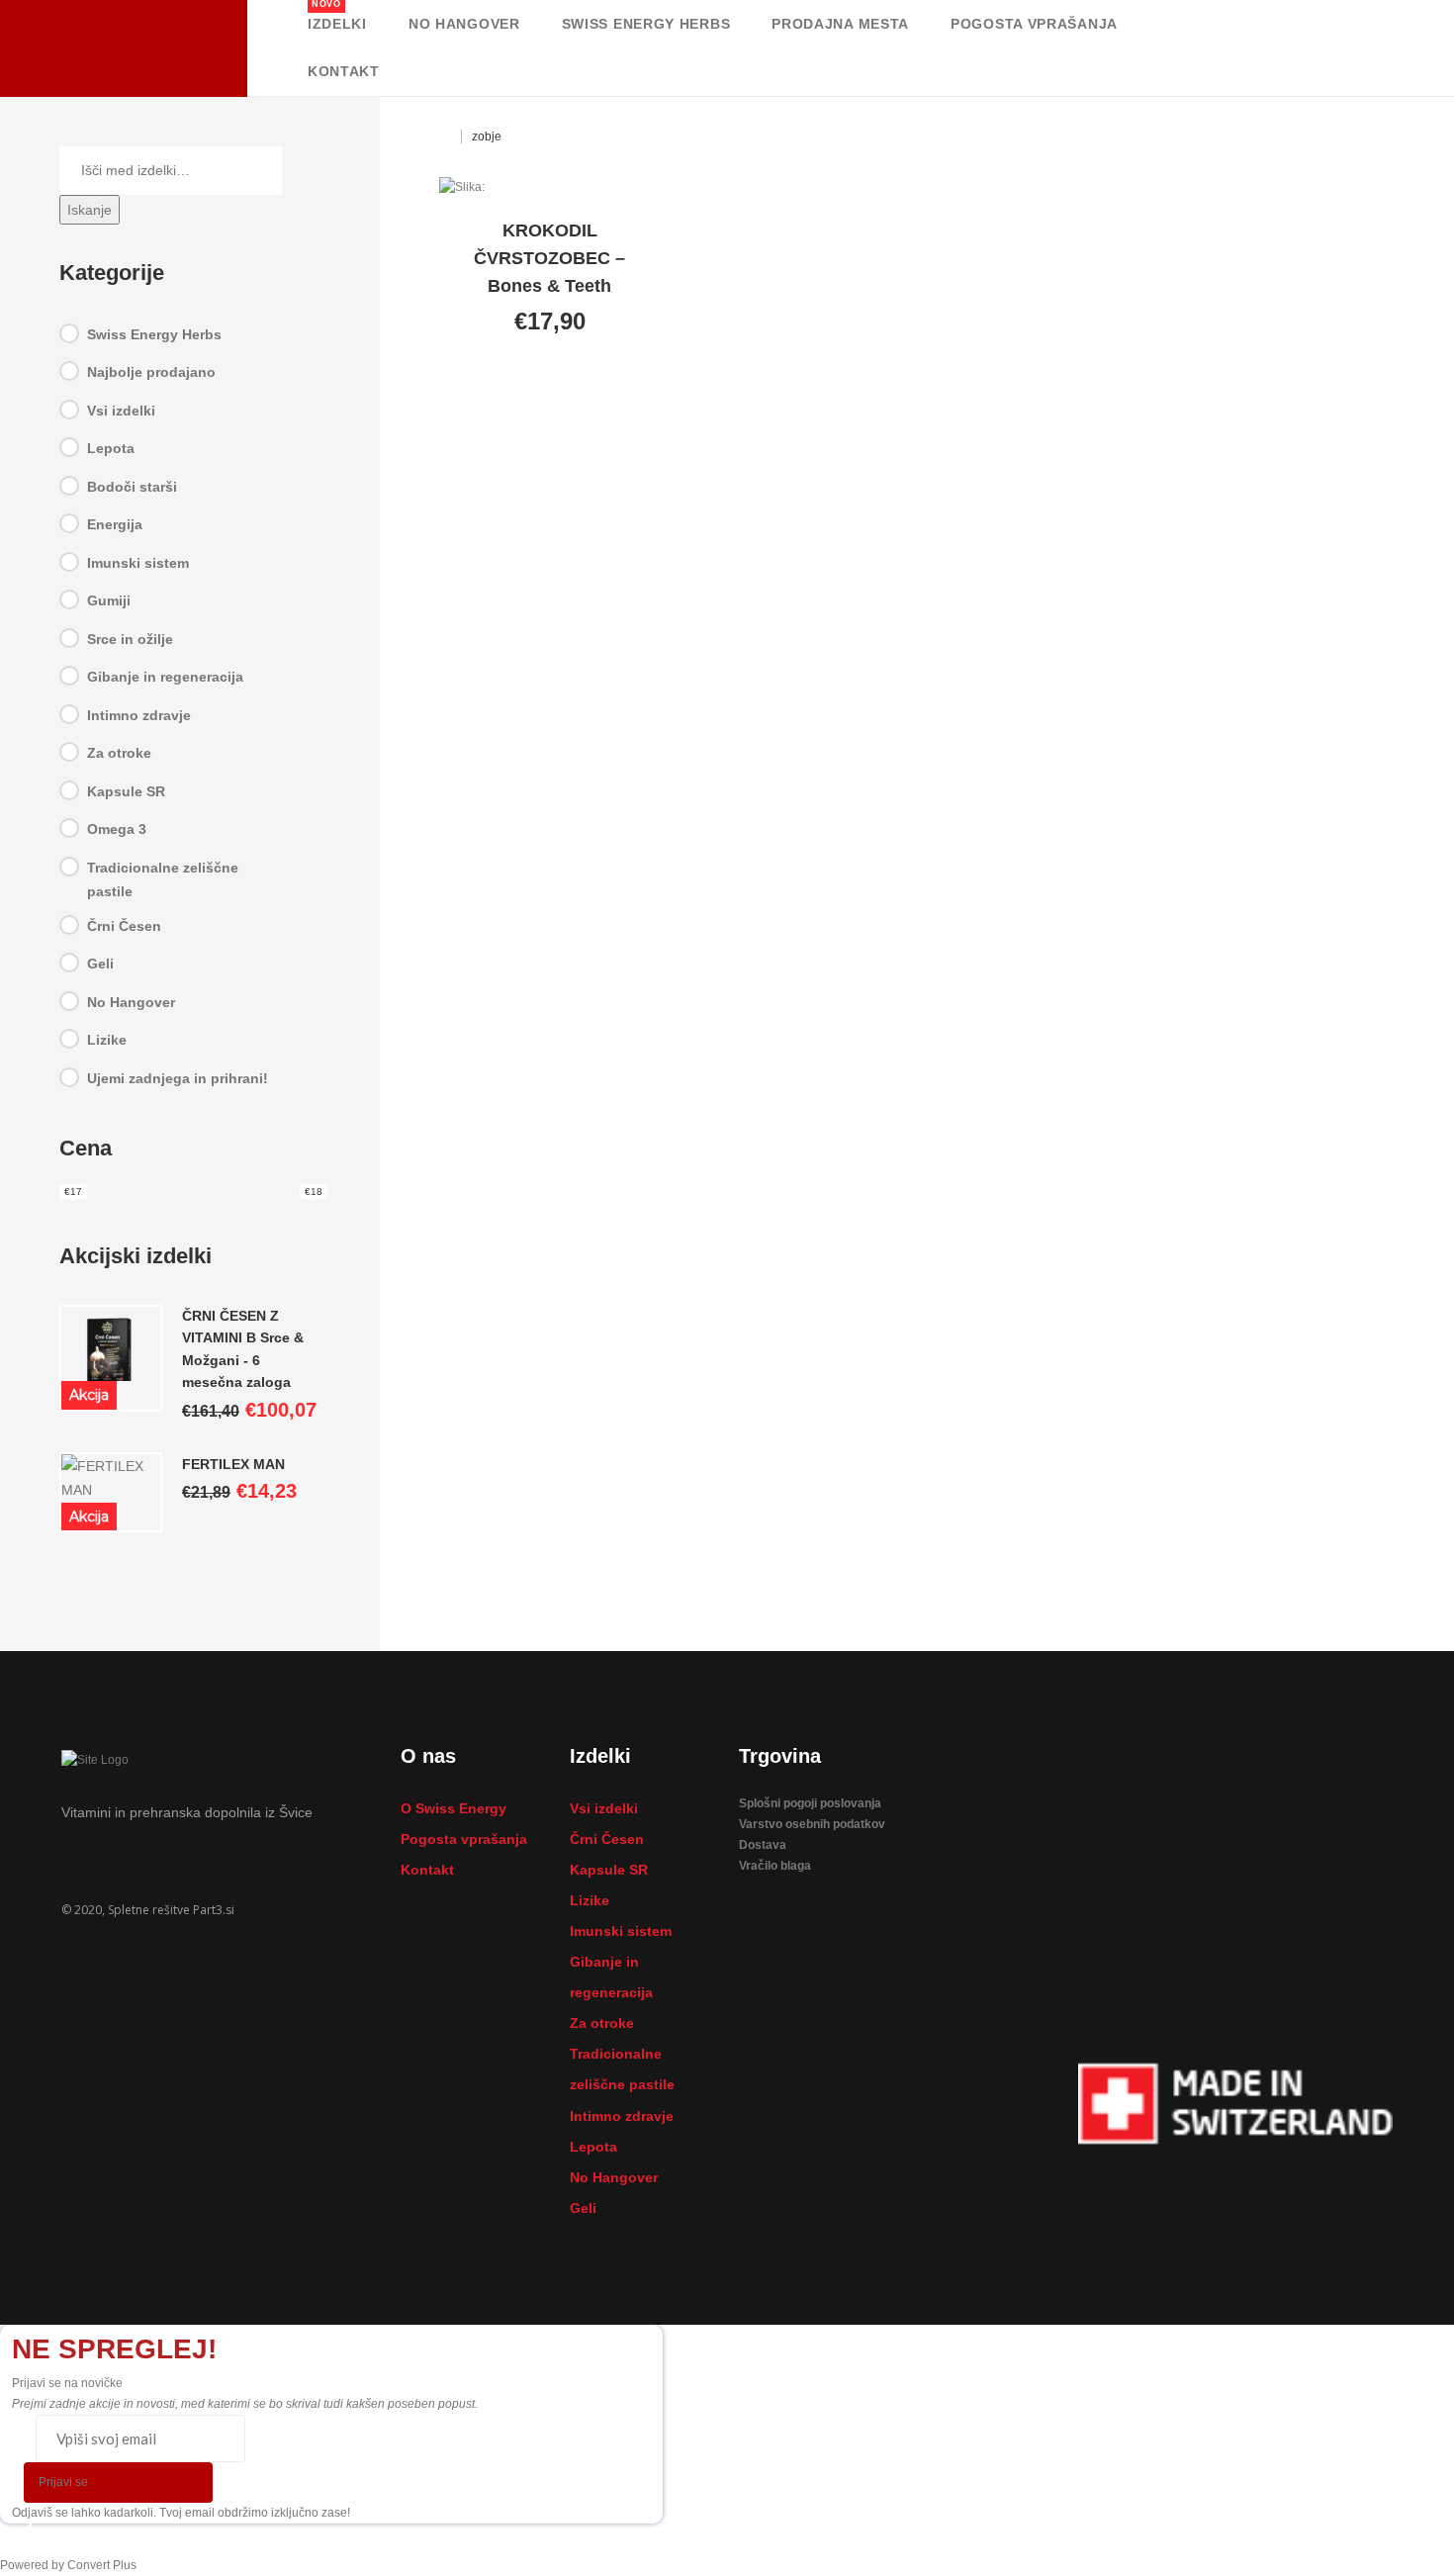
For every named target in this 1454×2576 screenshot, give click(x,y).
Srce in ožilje (130, 638)
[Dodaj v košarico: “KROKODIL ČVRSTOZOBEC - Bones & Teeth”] (483, 385)
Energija (115, 524)
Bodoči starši (132, 486)
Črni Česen (124, 925)
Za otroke (119, 753)
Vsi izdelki (121, 410)
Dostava (763, 1845)
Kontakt (427, 1870)
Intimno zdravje (139, 714)
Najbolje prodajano (151, 372)
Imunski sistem (138, 562)
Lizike (107, 1040)
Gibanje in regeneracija (165, 677)
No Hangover (131, 1001)
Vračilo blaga (775, 1866)
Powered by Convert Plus (68, 2565)
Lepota (111, 448)
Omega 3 (117, 829)
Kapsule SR (126, 790)
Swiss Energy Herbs (154, 333)
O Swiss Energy (454, 1808)
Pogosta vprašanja (464, 1839)
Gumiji (109, 600)
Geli (100, 964)
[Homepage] (445, 137)
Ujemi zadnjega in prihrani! (178, 1077)
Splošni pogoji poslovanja (810, 1803)
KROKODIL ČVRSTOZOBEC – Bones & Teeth (549, 258)
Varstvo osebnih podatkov (812, 1824)
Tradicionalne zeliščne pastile (163, 879)
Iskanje (90, 209)
